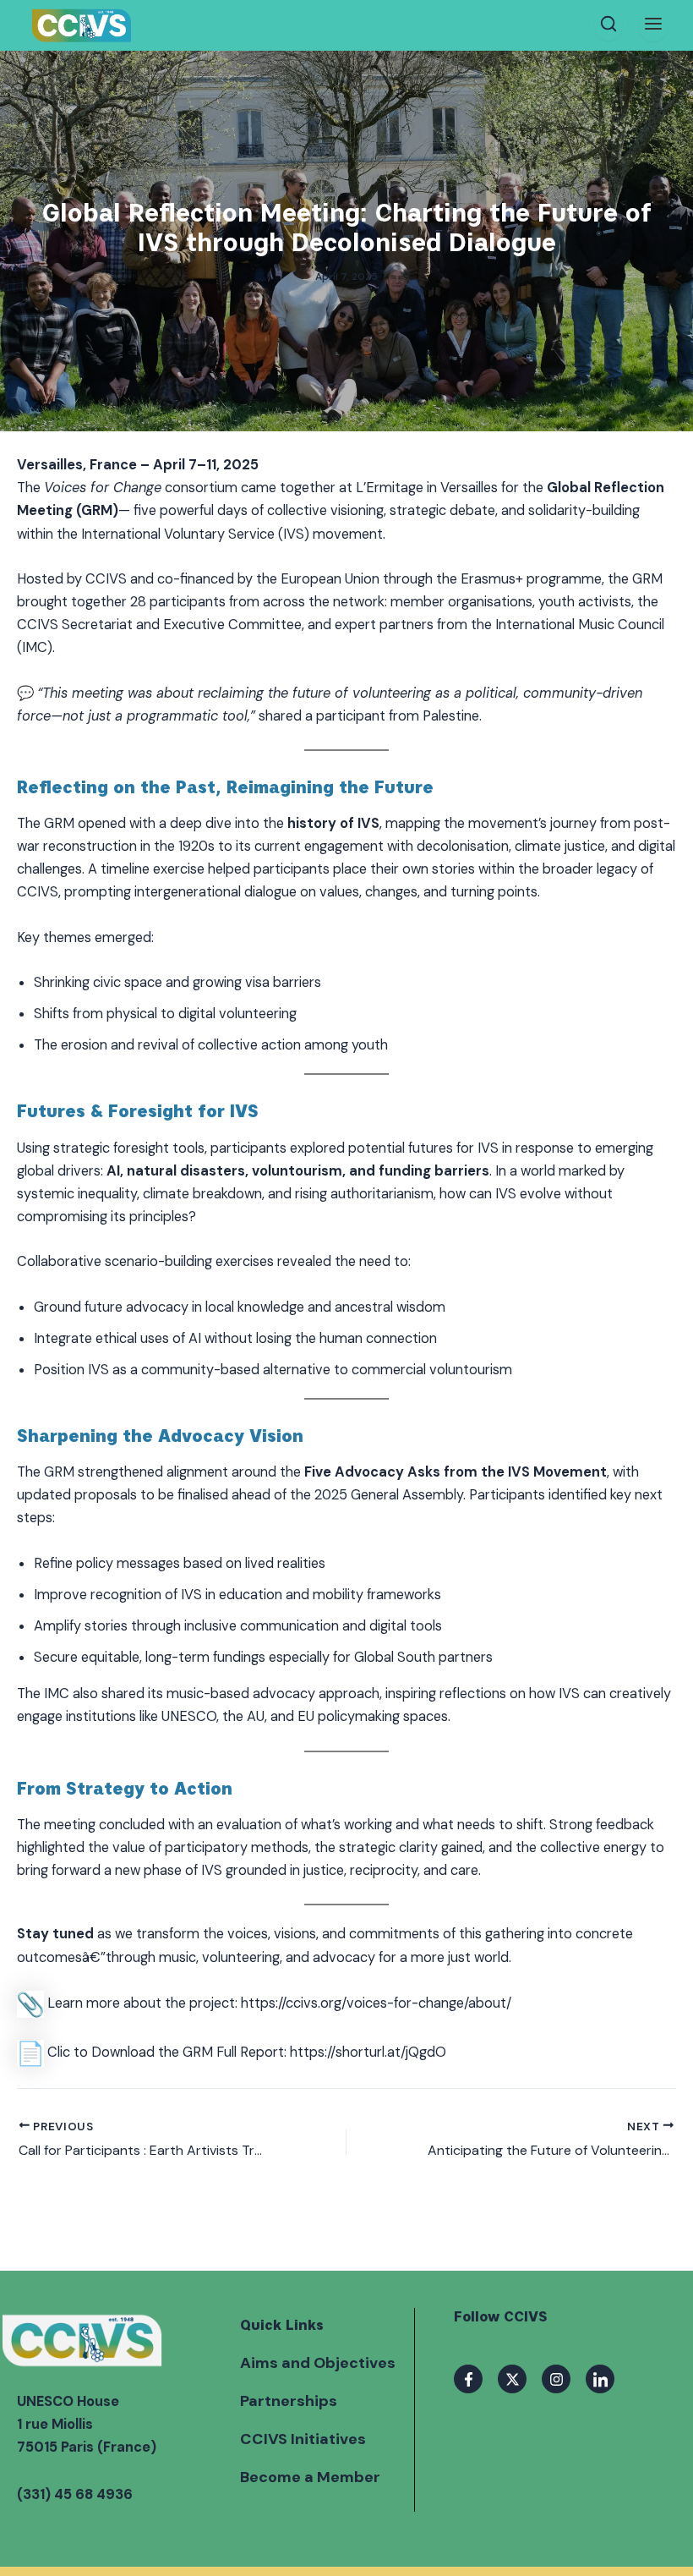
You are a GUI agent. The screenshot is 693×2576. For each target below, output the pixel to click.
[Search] (608, 25)
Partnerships (289, 2401)
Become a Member (310, 2477)
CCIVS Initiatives (303, 2439)
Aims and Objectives (318, 2363)
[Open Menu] (653, 25)
